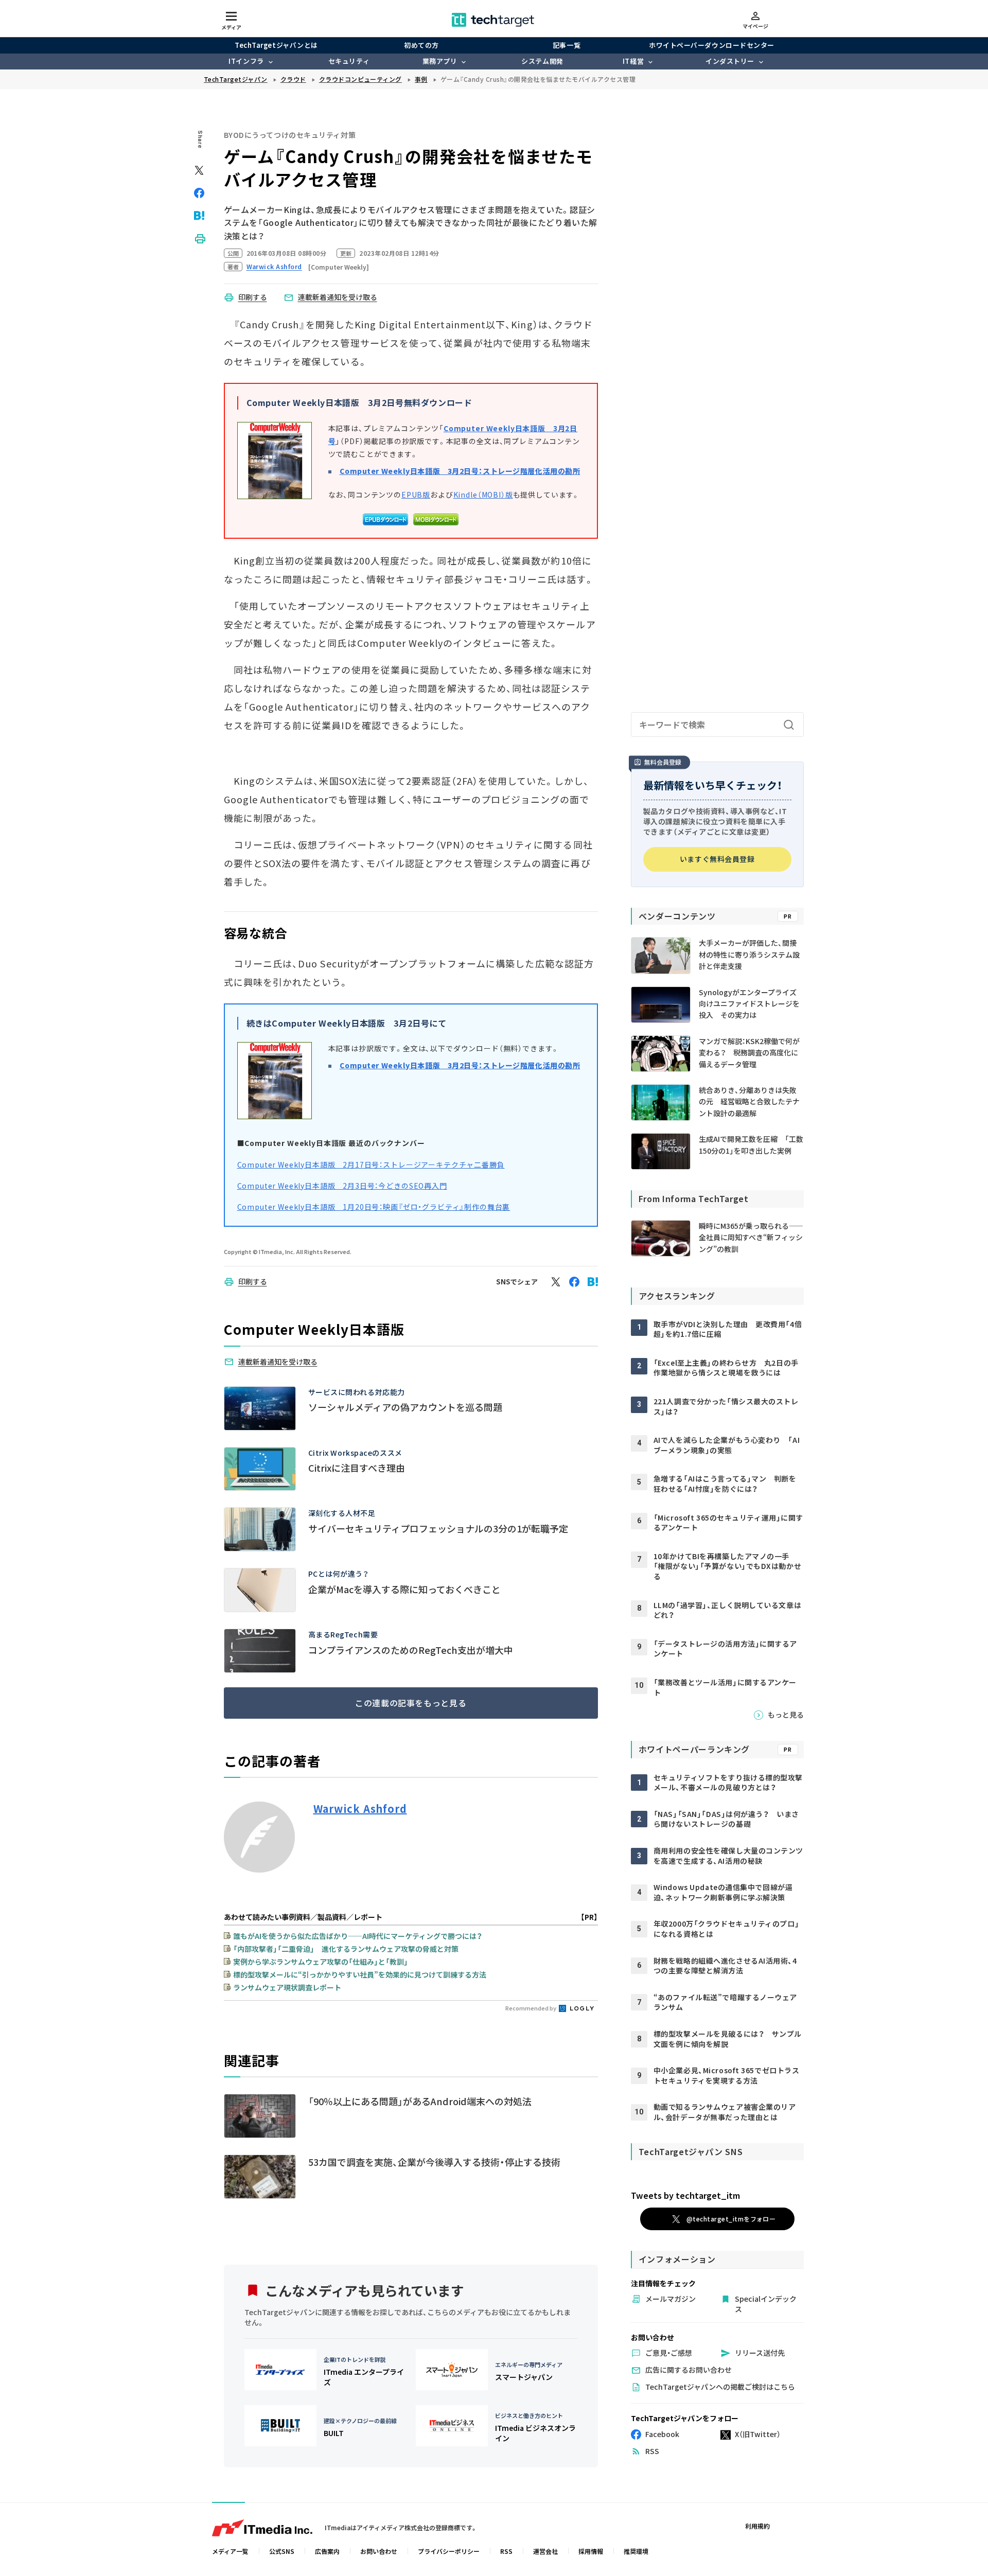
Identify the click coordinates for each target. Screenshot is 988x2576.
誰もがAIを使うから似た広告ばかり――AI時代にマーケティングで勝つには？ (358, 1936)
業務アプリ (440, 61)
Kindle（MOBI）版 (483, 495)
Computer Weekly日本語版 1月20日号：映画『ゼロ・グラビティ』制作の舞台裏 (374, 1207)
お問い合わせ (379, 2551)
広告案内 (327, 2551)
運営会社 (545, 2551)
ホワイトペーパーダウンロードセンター (711, 45)
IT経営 (633, 61)
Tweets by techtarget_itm (685, 2195)
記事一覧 (567, 45)
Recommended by (531, 2008)
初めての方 (421, 45)
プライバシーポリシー (449, 2551)
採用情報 (591, 2551)
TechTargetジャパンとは (276, 45)
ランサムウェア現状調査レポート (287, 1987)
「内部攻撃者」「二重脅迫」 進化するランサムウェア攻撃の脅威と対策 (346, 1949)
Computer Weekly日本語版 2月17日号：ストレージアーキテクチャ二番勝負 (371, 1165)
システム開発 (542, 61)
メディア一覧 (230, 2551)
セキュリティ (349, 61)
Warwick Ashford (360, 1809)
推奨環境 (636, 2551)
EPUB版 (416, 495)
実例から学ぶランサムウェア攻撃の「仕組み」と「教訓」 (321, 1962)
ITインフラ (246, 61)
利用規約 (757, 2526)
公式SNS (282, 2551)
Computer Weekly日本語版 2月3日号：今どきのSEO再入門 (342, 1186)
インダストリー (730, 61)
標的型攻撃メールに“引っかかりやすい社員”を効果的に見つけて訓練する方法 (360, 1974)
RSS (506, 2551)
